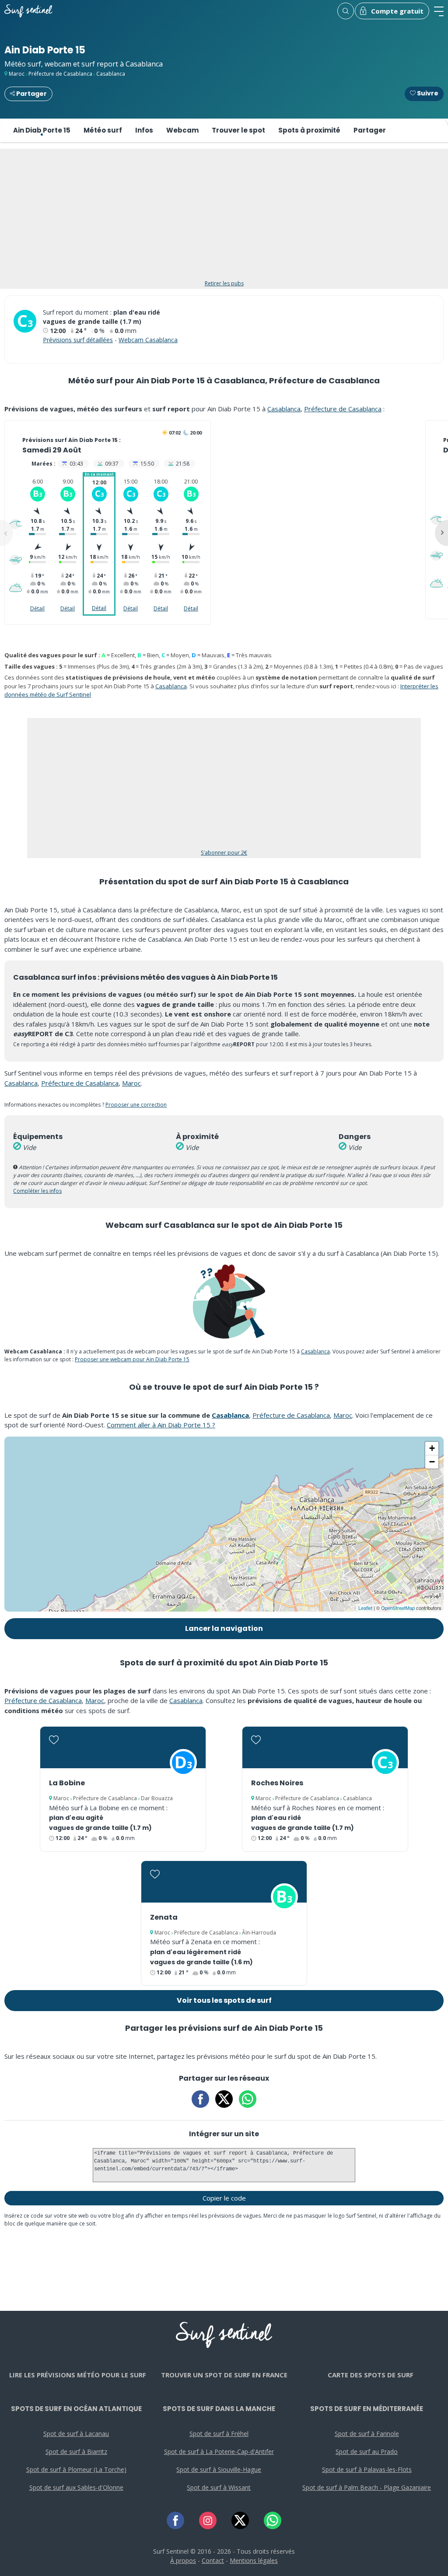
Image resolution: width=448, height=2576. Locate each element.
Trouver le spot (238, 130)
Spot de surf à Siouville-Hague (219, 2469)
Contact (213, 2560)
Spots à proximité (309, 130)
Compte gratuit (397, 11)
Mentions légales (254, 2560)
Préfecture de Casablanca (60, 74)
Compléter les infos (37, 1191)
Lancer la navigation (224, 1628)
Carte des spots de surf (371, 2375)
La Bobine (67, 1783)
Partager (31, 94)
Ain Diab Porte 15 (42, 130)
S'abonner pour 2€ (224, 853)
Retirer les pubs (224, 283)
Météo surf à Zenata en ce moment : (205, 1942)
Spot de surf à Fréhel (219, 2434)
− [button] (432, 1462)
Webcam (182, 130)
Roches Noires (277, 1783)
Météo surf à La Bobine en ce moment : (108, 1808)
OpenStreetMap (398, 1608)
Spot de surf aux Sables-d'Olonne (76, 2487)
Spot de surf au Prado (367, 2452)
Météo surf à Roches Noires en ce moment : (318, 1808)
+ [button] (432, 1448)
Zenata (164, 1917)
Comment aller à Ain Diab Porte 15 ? (161, 1425)
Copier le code (224, 2198)
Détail (37, 608)
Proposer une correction (136, 1105)
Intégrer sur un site (224, 2134)
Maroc (17, 74)
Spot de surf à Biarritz (76, 2452)
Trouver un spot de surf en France (224, 2375)
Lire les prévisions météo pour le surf (78, 2375)
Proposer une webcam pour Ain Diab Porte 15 (132, 1359)
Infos (144, 130)
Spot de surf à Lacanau (76, 2434)
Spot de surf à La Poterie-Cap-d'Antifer (219, 2452)
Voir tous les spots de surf (224, 2000)
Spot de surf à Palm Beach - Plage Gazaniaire (367, 2487)
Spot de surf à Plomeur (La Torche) (76, 2469)
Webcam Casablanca (148, 340)
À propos (183, 2560)
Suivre (427, 93)
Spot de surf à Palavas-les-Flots (367, 2469)
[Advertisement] (224, 219)
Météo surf (103, 130)
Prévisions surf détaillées (78, 340)
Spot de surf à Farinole (367, 2434)
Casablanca (111, 74)
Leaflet (365, 1608)
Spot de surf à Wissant (219, 2487)
